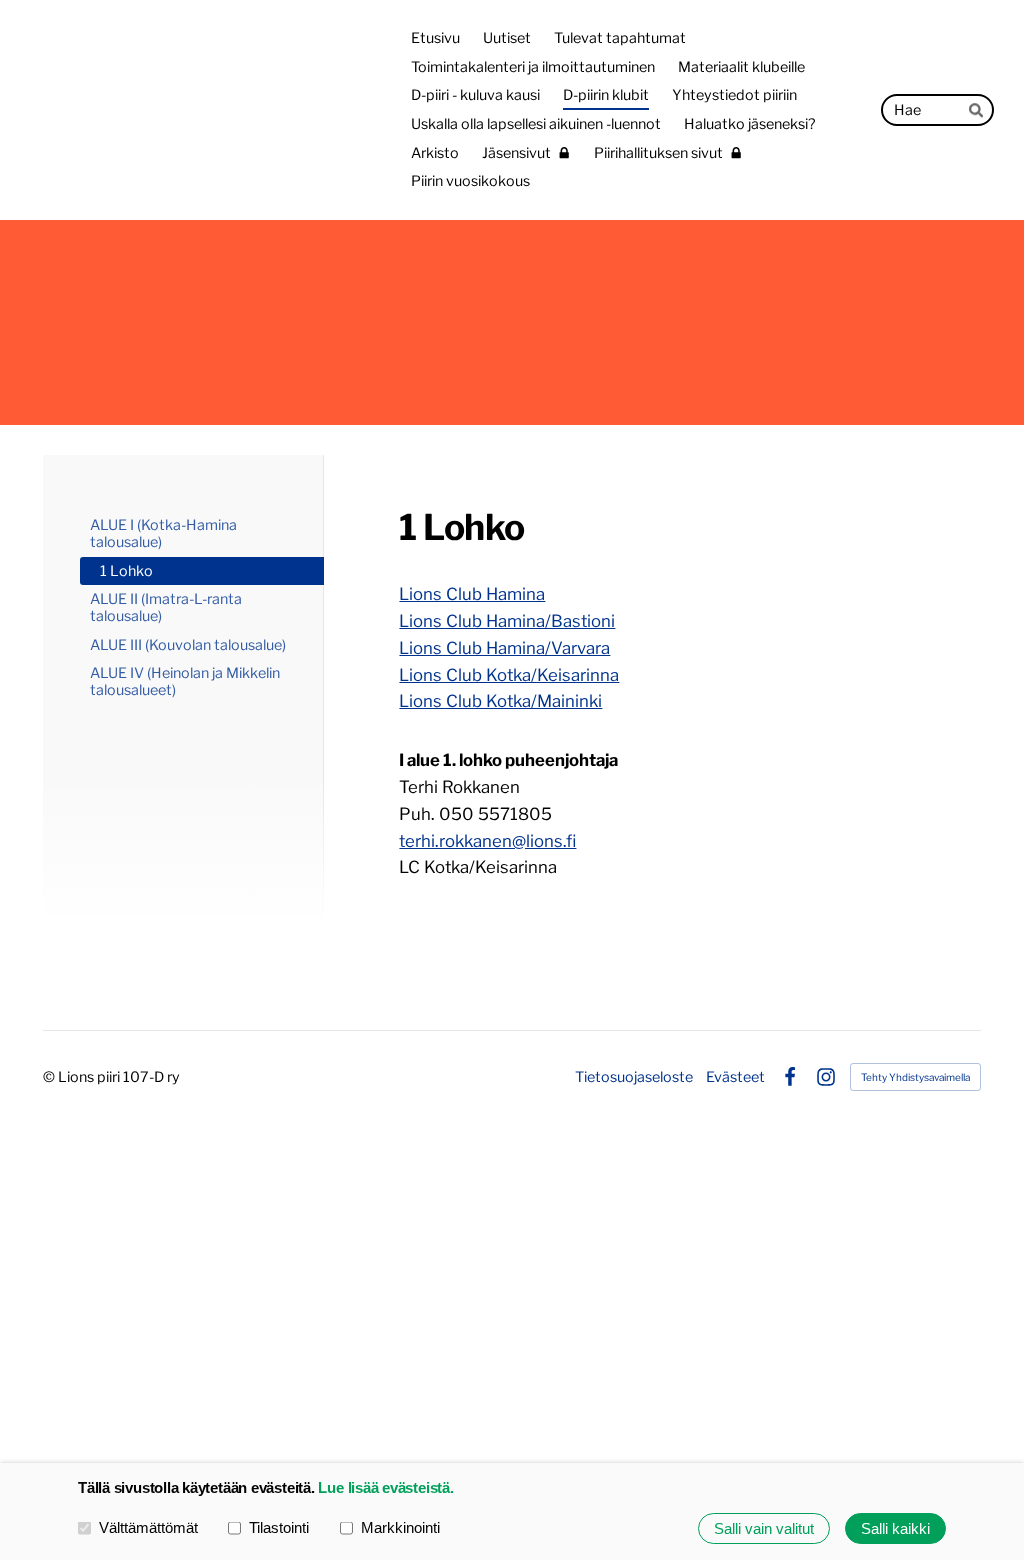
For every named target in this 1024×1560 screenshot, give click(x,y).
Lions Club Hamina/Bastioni (507, 621)
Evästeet (735, 1077)
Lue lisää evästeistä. (385, 1487)
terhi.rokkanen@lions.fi (487, 841)
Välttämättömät (148, 1527)
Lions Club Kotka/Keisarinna (509, 675)
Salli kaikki (895, 1528)
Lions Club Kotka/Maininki (500, 701)
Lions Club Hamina (472, 594)
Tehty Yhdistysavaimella (915, 1077)
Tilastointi (279, 1527)
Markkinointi (400, 1527)
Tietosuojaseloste (634, 1077)
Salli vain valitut (764, 1528)
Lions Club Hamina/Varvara (504, 648)
